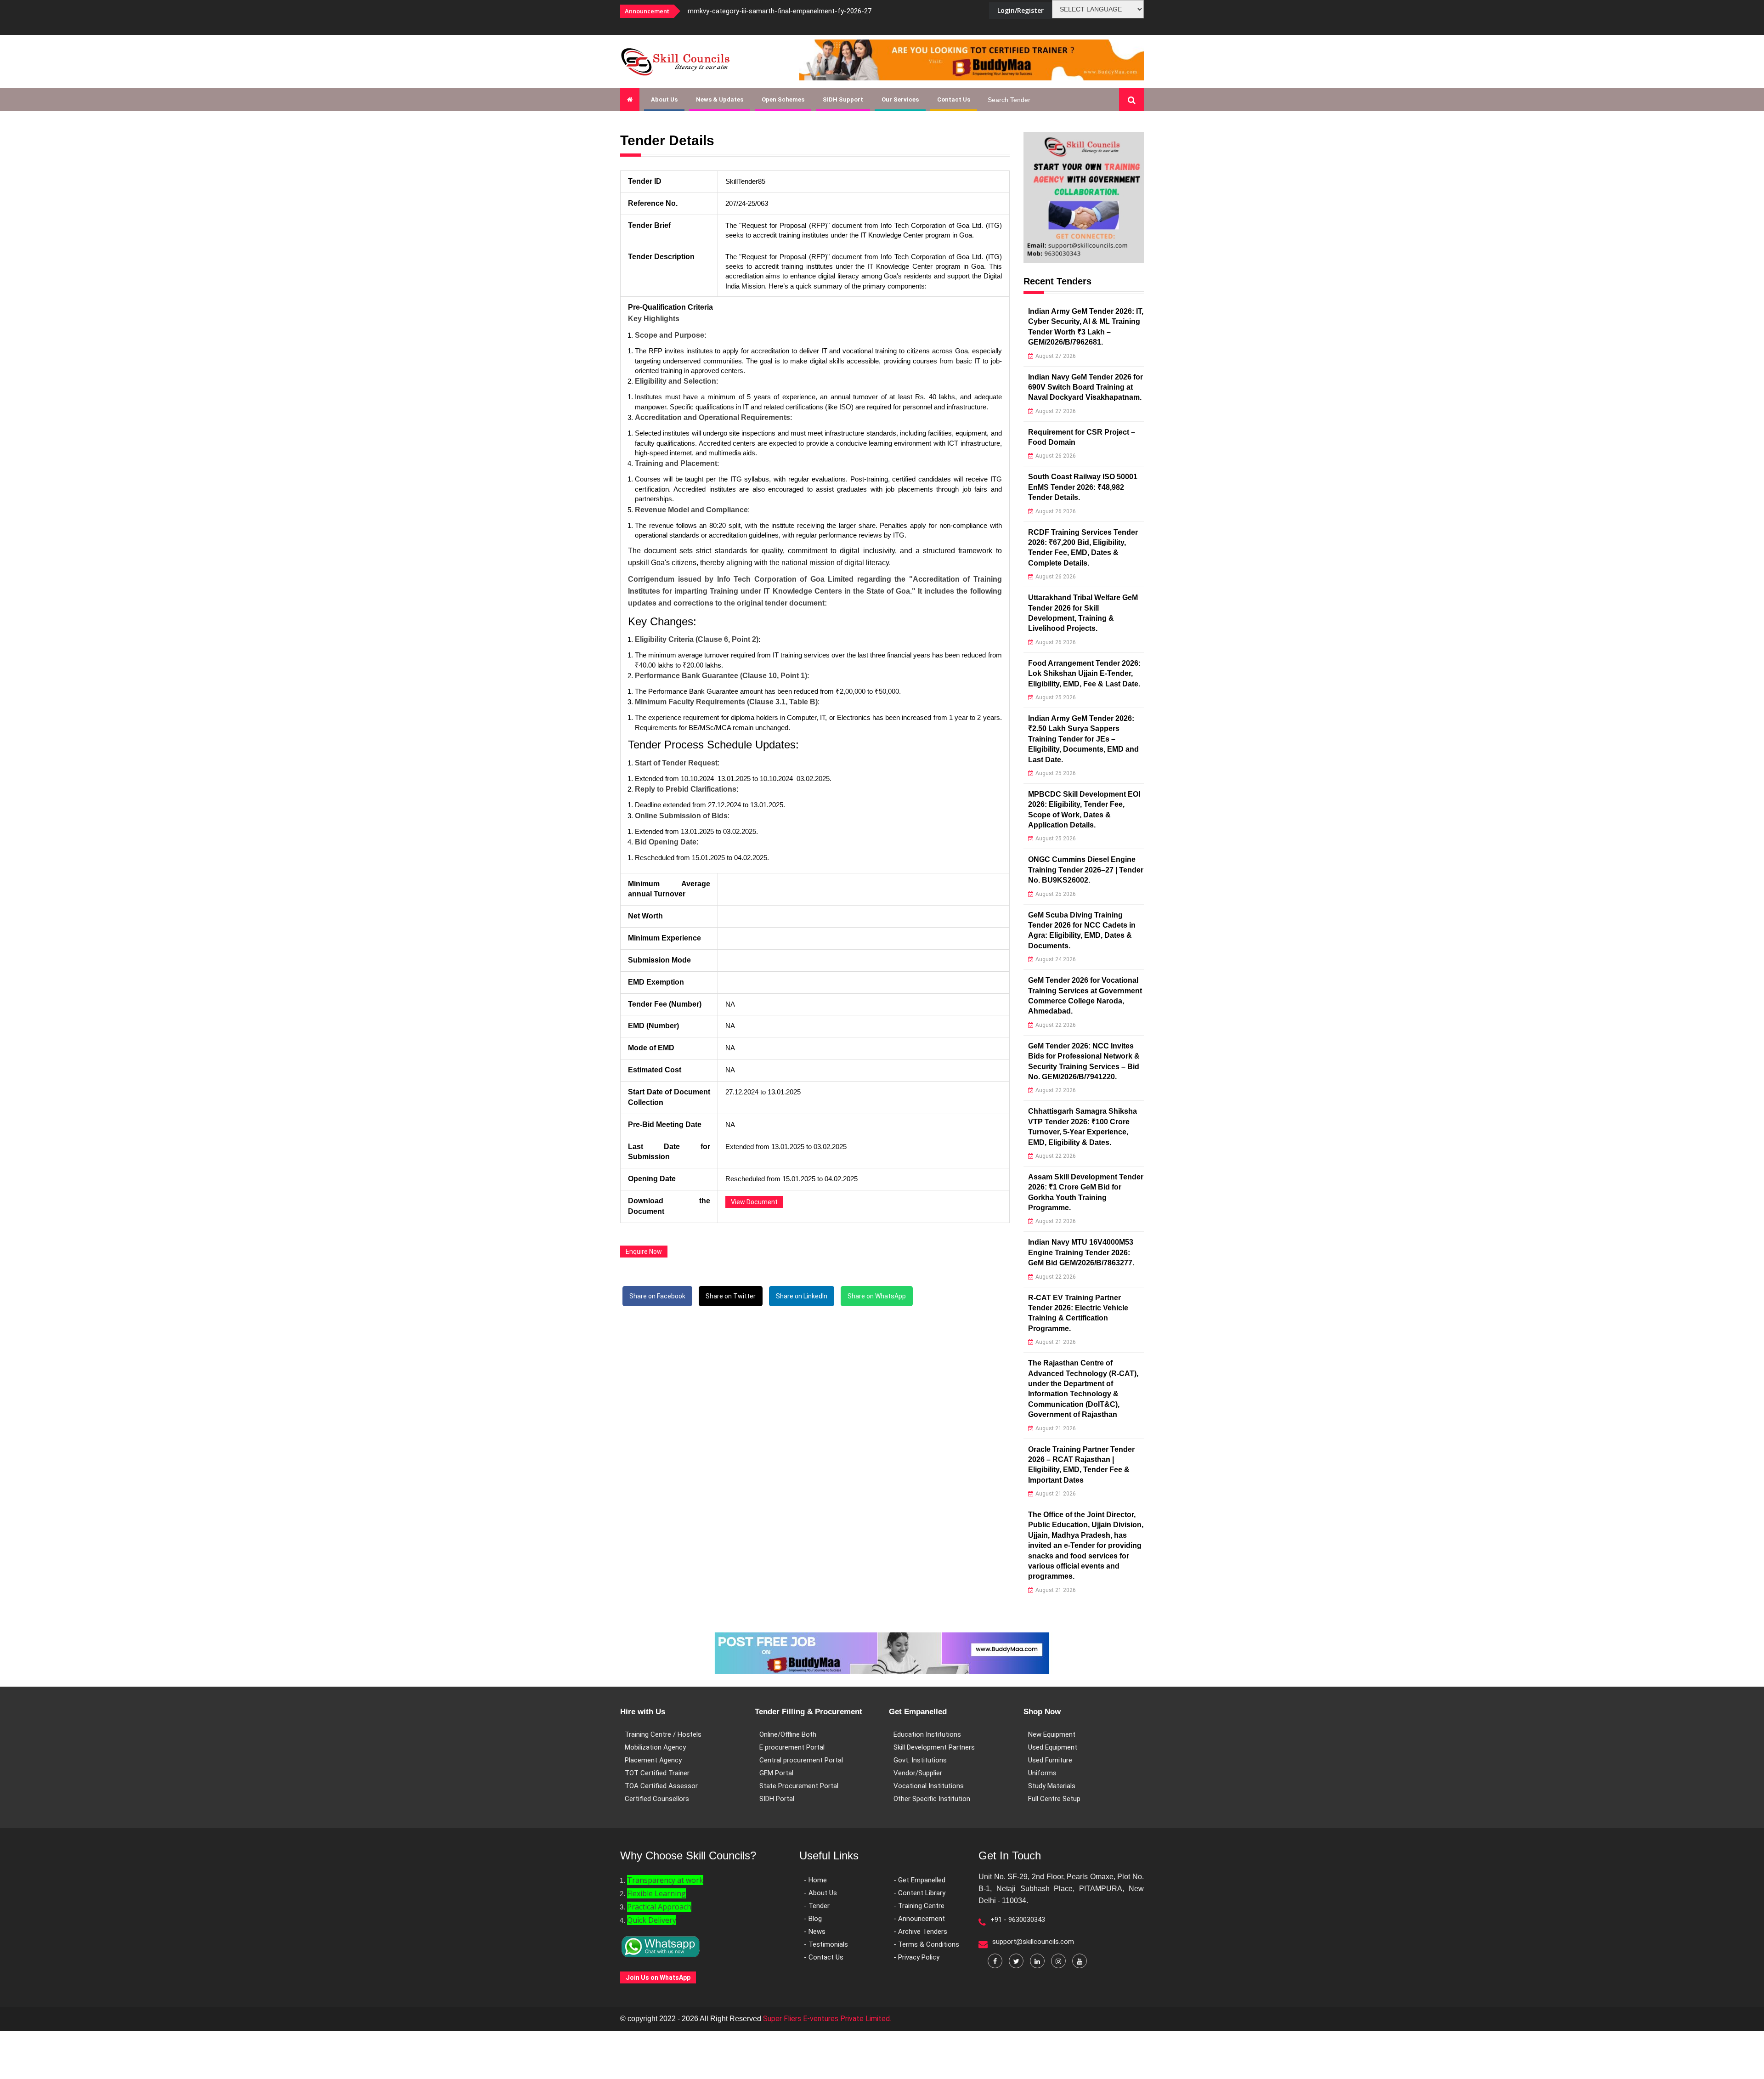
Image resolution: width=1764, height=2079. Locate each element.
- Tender (817, 1906)
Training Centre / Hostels (663, 1734)
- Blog (813, 1919)
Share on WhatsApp (877, 1296)
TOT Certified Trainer (657, 1773)
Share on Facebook (657, 1296)
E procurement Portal (792, 1747)
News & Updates (720, 99)
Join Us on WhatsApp (658, 1977)
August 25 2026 (1056, 697)
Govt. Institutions (920, 1760)
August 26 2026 (1056, 456)
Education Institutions (927, 1734)
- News (815, 1932)
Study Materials (1052, 1786)
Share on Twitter (731, 1296)
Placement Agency (653, 1760)
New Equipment (1052, 1734)
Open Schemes (783, 99)
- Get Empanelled (919, 1880)
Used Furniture (1050, 1760)
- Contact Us (824, 1957)
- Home (815, 1880)
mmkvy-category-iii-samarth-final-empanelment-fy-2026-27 (780, 11)
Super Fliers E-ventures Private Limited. (827, 2019)
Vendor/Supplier (918, 1773)
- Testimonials (826, 1944)
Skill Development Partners (934, 1747)
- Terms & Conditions (926, 1944)
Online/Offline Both (788, 1734)
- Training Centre (919, 1906)
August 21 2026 (1056, 1342)
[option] (804, 11)
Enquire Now (644, 1252)
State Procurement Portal (799, 1786)
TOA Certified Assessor (661, 1786)
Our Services (900, 99)
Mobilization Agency (655, 1747)
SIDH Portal (777, 1799)
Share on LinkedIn (802, 1296)
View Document (754, 1202)
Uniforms (1042, 1773)
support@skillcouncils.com (1033, 1942)
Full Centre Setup (1054, 1799)
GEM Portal (776, 1773)
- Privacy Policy (916, 1957)
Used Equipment (1053, 1747)
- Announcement (919, 1919)
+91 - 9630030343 (1018, 1920)
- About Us (820, 1893)
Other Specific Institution (932, 1799)
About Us (664, 99)
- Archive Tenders (920, 1932)
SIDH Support (843, 99)
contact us (954, 99)
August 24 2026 (1056, 959)
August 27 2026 (1056, 356)
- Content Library (919, 1893)
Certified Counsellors (657, 1799)
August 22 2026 (1056, 1025)
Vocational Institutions (929, 1786)
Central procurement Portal (801, 1760)
